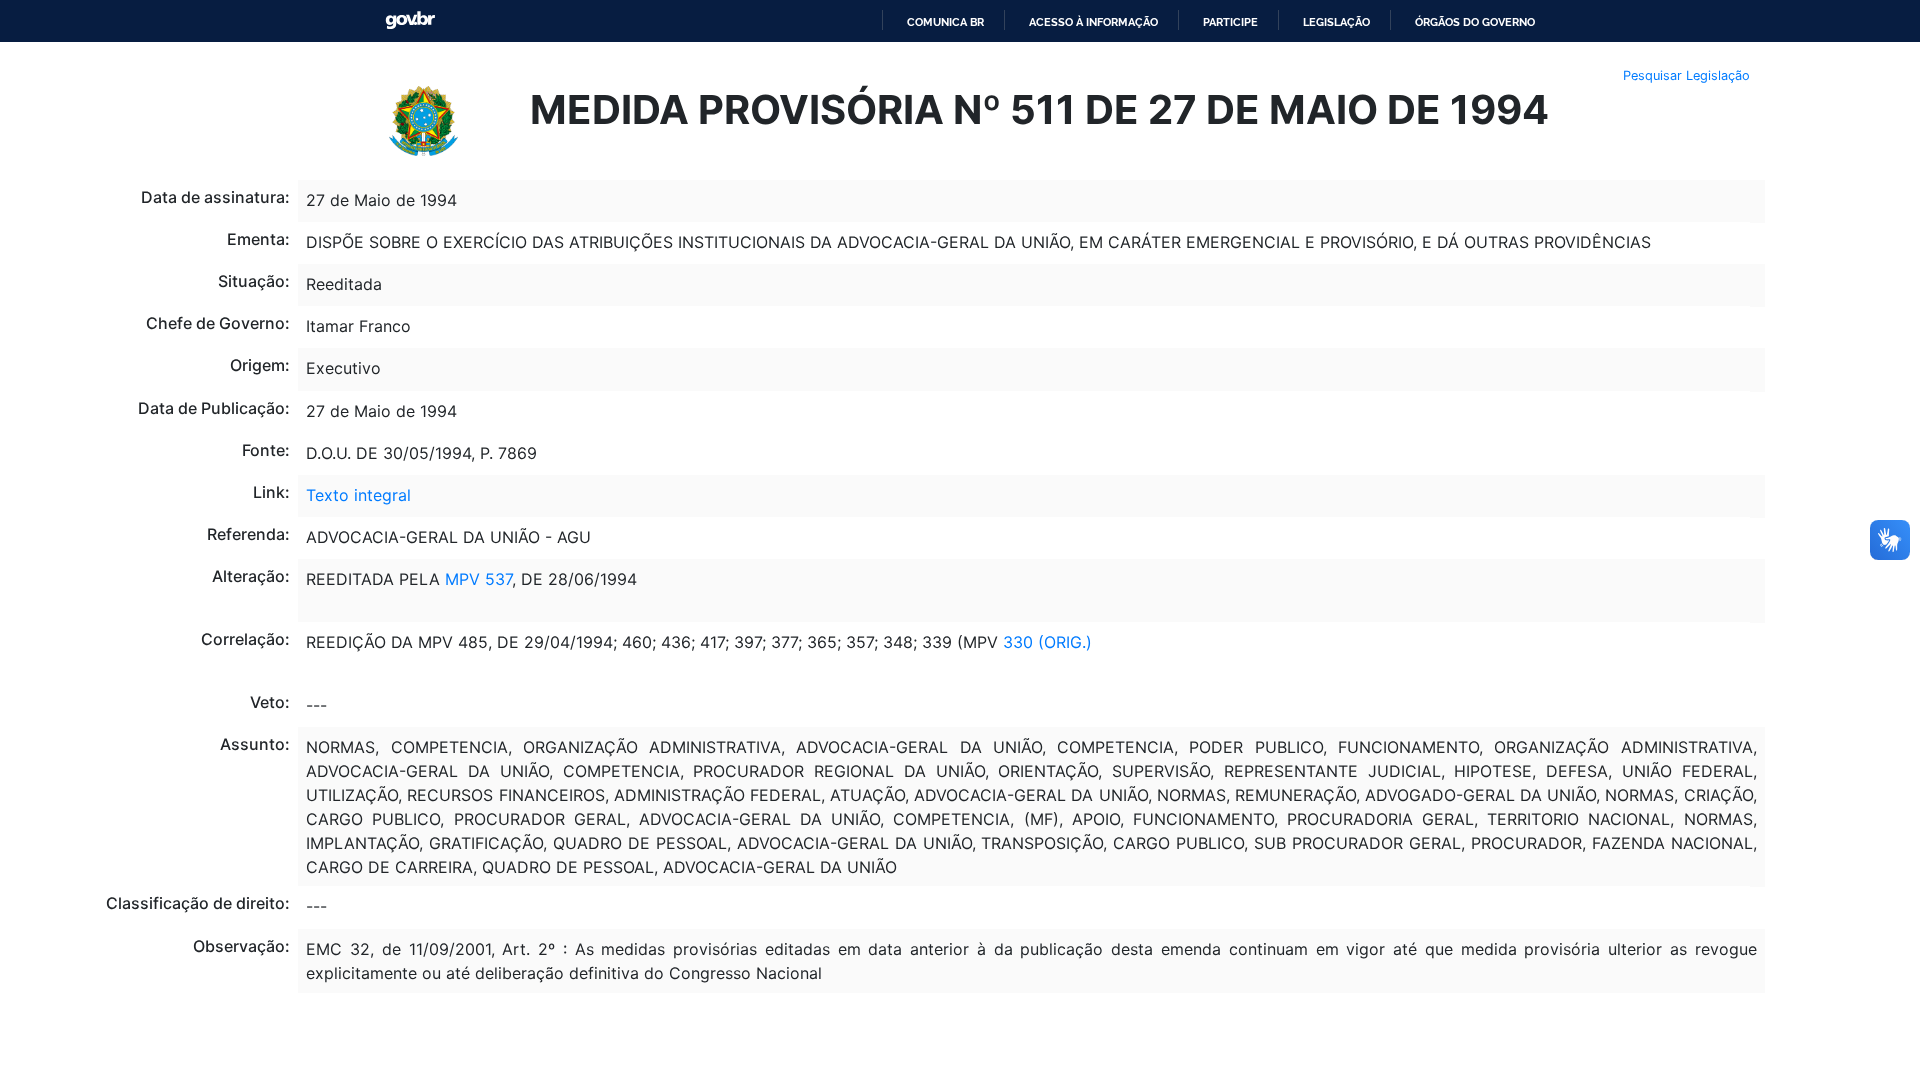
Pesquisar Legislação (1686, 75)
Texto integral (358, 495)
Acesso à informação (1093, 22)
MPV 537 (476, 579)
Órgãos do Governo (1475, 22)
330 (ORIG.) (1045, 642)
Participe (1230, 22)
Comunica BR (945, 22)
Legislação (1336, 22)
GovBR (410, 20)
